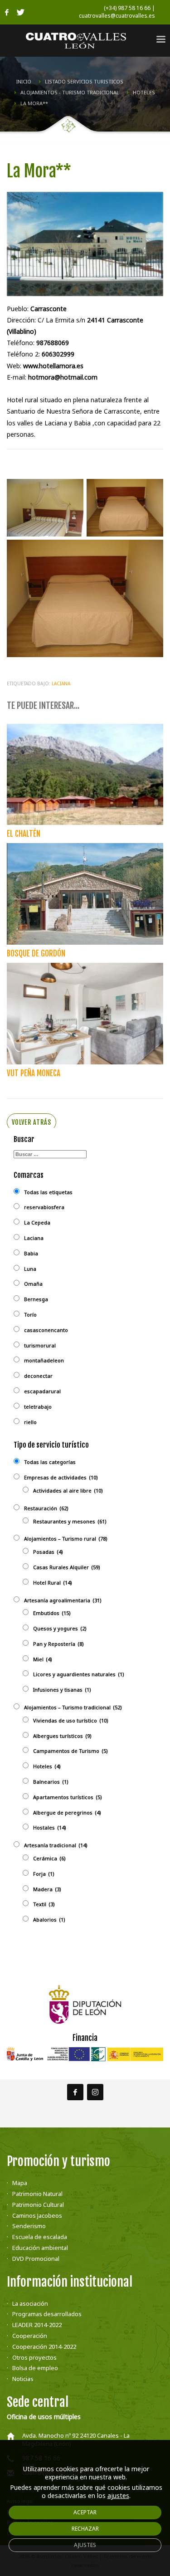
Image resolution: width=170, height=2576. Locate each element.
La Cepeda (37, 1222)
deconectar (38, 1376)
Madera (47, 1889)
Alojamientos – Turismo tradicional (73, 1707)
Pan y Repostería (58, 1644)
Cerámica (49, 1858)
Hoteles (47, 1766)
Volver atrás (32, 1122)
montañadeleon (44, 1360)
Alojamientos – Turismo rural (66, 1539)
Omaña (33, 1284)
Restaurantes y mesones (70, 1521)
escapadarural (42, 1391)
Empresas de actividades (61, 1477)
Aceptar (85, 2512)
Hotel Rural (53, 1583)
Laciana (61, 683)
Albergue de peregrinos (67, 1812)
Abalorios (49, 1920)
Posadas (48, 1552)
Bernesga (36, 1299)
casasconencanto (46, 1330)
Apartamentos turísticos (68, 1797)
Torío (30, 1315)
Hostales (50, 1827)
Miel (43, 1659)
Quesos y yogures (60, 1628)
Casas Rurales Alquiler (67, 1567)
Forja (44, 1874)
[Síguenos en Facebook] (75, 2092)
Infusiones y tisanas (62, 1690)
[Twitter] (20, 12)
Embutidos (52, 1613)
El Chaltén (24, 834)
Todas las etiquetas (48, 1192)
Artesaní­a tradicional (56, 1845)
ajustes (118, 2496)
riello (30, 1422)
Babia (31, 1253)
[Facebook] (7, 12)
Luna (30, 1269)
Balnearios (51, 1782)
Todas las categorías (50, 1462)
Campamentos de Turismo (70, 1751)
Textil (44, 1904)
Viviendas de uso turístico (71, 1720)
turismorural (40, 1345)
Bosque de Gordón (36, 954)
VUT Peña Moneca (34, 1073)
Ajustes (85, 2545)
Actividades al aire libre (68, 1490)
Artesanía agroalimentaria (63, 1600)
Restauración (46, 1508)
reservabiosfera (44, 1207)
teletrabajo (38, 1407)
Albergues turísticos (62, 1736)
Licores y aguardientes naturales (79, 1674)
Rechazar (85, 2529)
